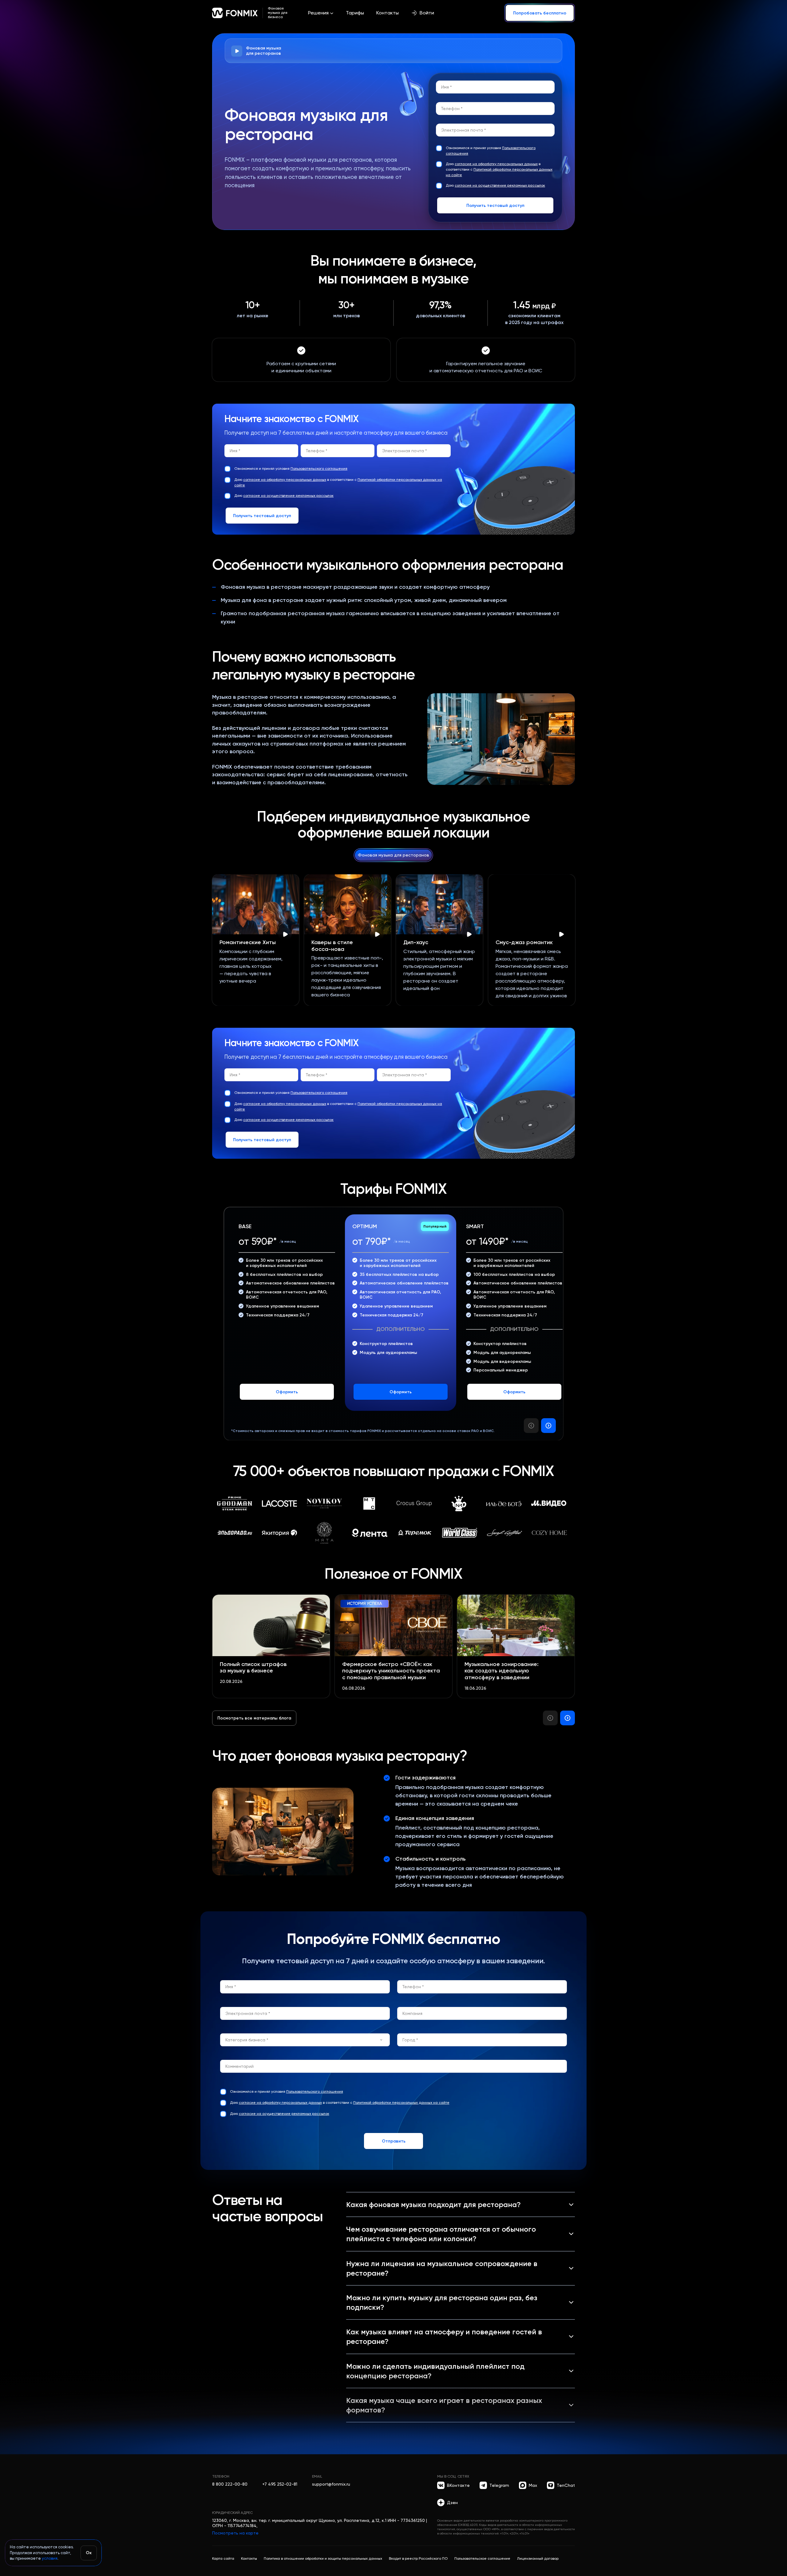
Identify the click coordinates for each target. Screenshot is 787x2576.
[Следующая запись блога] (568, 1718)
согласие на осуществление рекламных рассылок (500, 185)
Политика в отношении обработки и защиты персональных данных (323, 2558)
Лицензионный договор (538, 2558)
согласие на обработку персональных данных (496, 164)
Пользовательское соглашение (482, 2558)
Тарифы (355, 13)
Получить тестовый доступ (495, 205)
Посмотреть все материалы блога (254, 1718)
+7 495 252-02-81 (280, 2484)
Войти (427, 13)
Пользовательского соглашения (319, 469)
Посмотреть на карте (235, 2533)
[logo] (235, 13)
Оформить (287, 1392)
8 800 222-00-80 (230, 2484)
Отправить (394, 2141)
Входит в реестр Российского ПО (418, 2558)
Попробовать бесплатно (540, 13)
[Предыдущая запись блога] (550, 1718)
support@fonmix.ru (331, 2484)
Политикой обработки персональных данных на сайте (401, 2103)
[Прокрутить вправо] (548, 1426)
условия (50, 2558)
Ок (89, 2553)
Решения (318, 13)
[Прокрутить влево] (531, 1426)
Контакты (388, 13)
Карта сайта (223, 2558)
